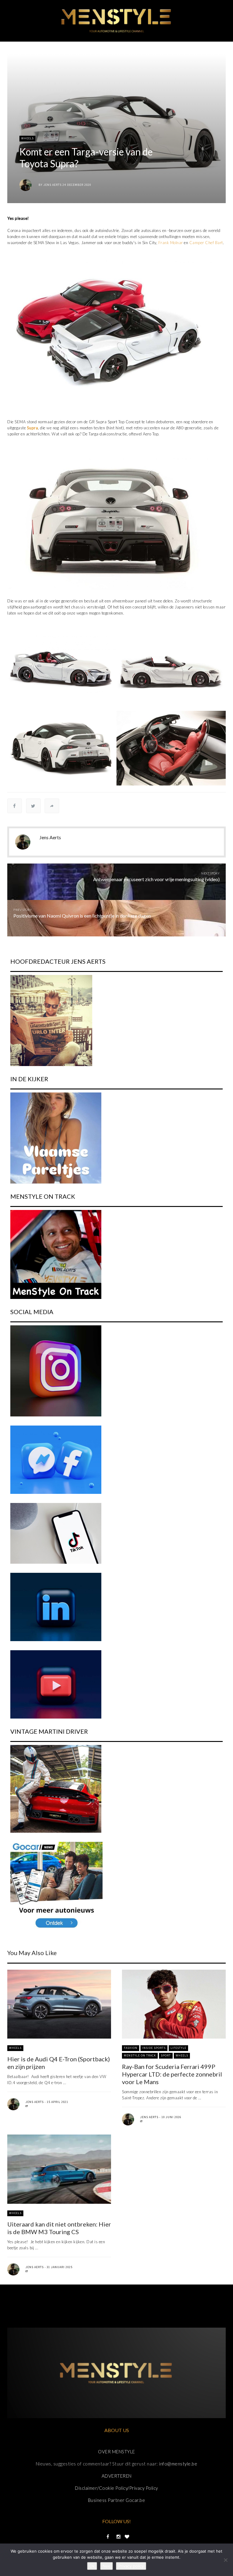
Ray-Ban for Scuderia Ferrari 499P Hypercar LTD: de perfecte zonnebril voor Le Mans (172, 2074)
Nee (106, 2566)
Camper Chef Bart (206, 243)
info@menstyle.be (178, 2464)
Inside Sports (154, 2048)
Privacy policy (131, 2566)
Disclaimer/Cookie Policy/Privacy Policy (116, 2488)
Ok (92, 2566)
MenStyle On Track (140, 2055)
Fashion (131, 2048)
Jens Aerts (52, 185)
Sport (166, 2055)
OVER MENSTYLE (116, 2452)
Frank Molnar (171, 243)
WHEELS (27, 138)
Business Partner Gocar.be (117, 2500)
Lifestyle (178, 2048)
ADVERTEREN (117, 2476)
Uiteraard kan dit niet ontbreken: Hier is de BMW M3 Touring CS (59, 2228)
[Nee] (225, 2560)
